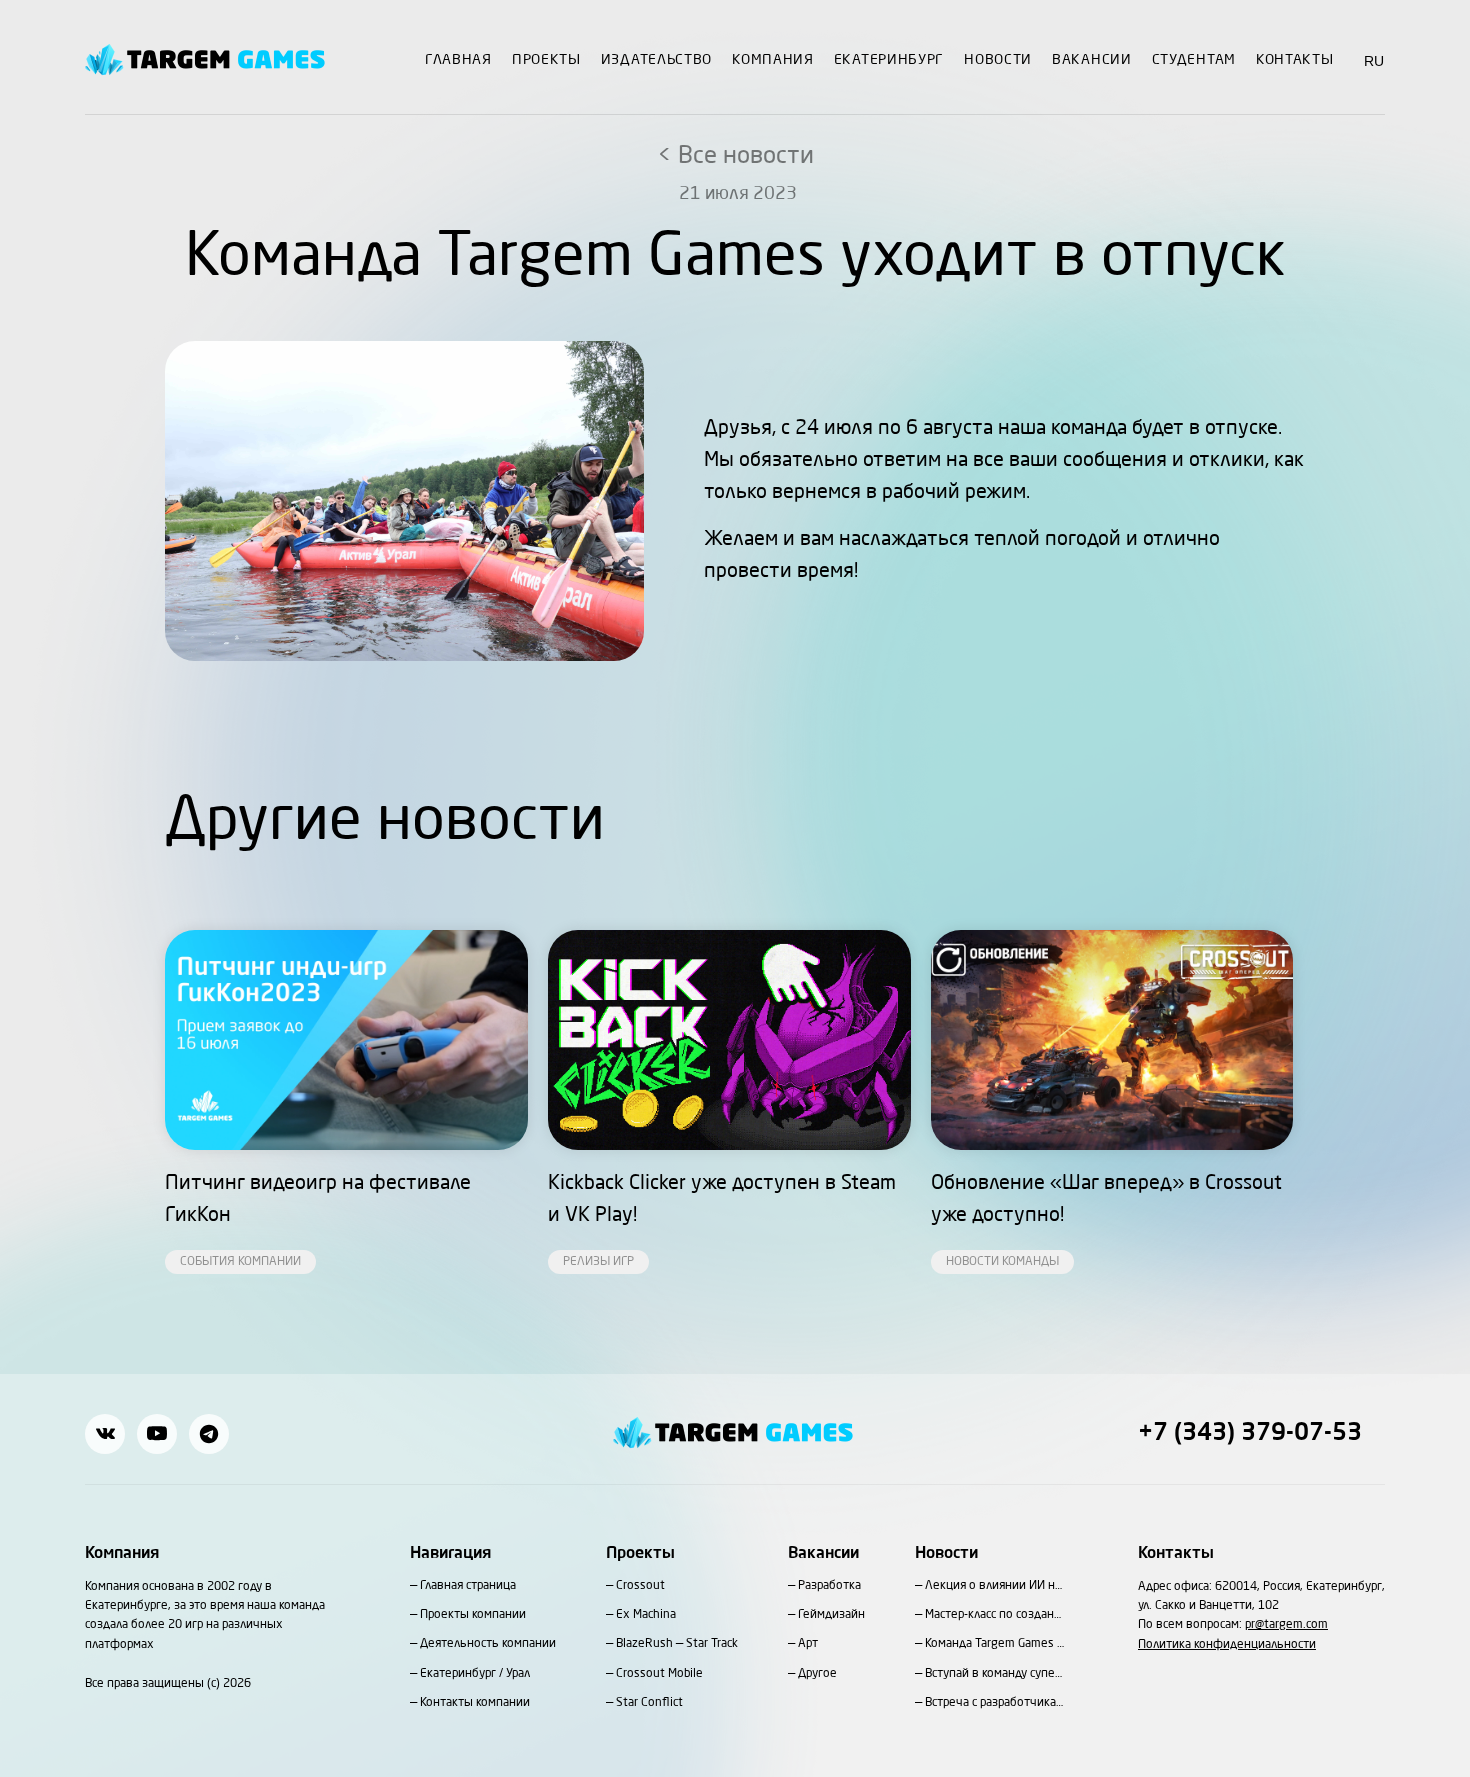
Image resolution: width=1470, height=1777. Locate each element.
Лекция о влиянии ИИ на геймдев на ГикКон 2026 (995, 1586)
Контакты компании (475, 1703)
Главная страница (468, 1586)
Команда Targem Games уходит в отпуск (995, 1644)
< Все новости (735, 157)
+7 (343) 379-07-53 (1250, 1434)
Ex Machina (646, 1615)
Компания (773, 60)
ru (1374, 61)
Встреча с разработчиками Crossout (995, 1703)
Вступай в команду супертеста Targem (995, 1674)
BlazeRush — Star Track (677, 1644)
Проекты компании (473, 1615)
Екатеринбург (889, 60)
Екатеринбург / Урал (475, 1674)
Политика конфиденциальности (1227, 1645)
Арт (808, 1644)
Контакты (1295, 60)
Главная (458, 60)
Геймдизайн (831, 1615)
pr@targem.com (1286, 1625)
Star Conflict (649, 1703)
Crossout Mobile (659, 1674)
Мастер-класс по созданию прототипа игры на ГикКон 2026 (995, 1615)
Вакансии (1092, 60)
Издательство (656, 60)
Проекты (546, 60)
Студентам (1194, 60)
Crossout (640, 1586)
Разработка (829, 1586)
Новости (998, 60)
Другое (817, 1674)
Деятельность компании (488, 1644)
